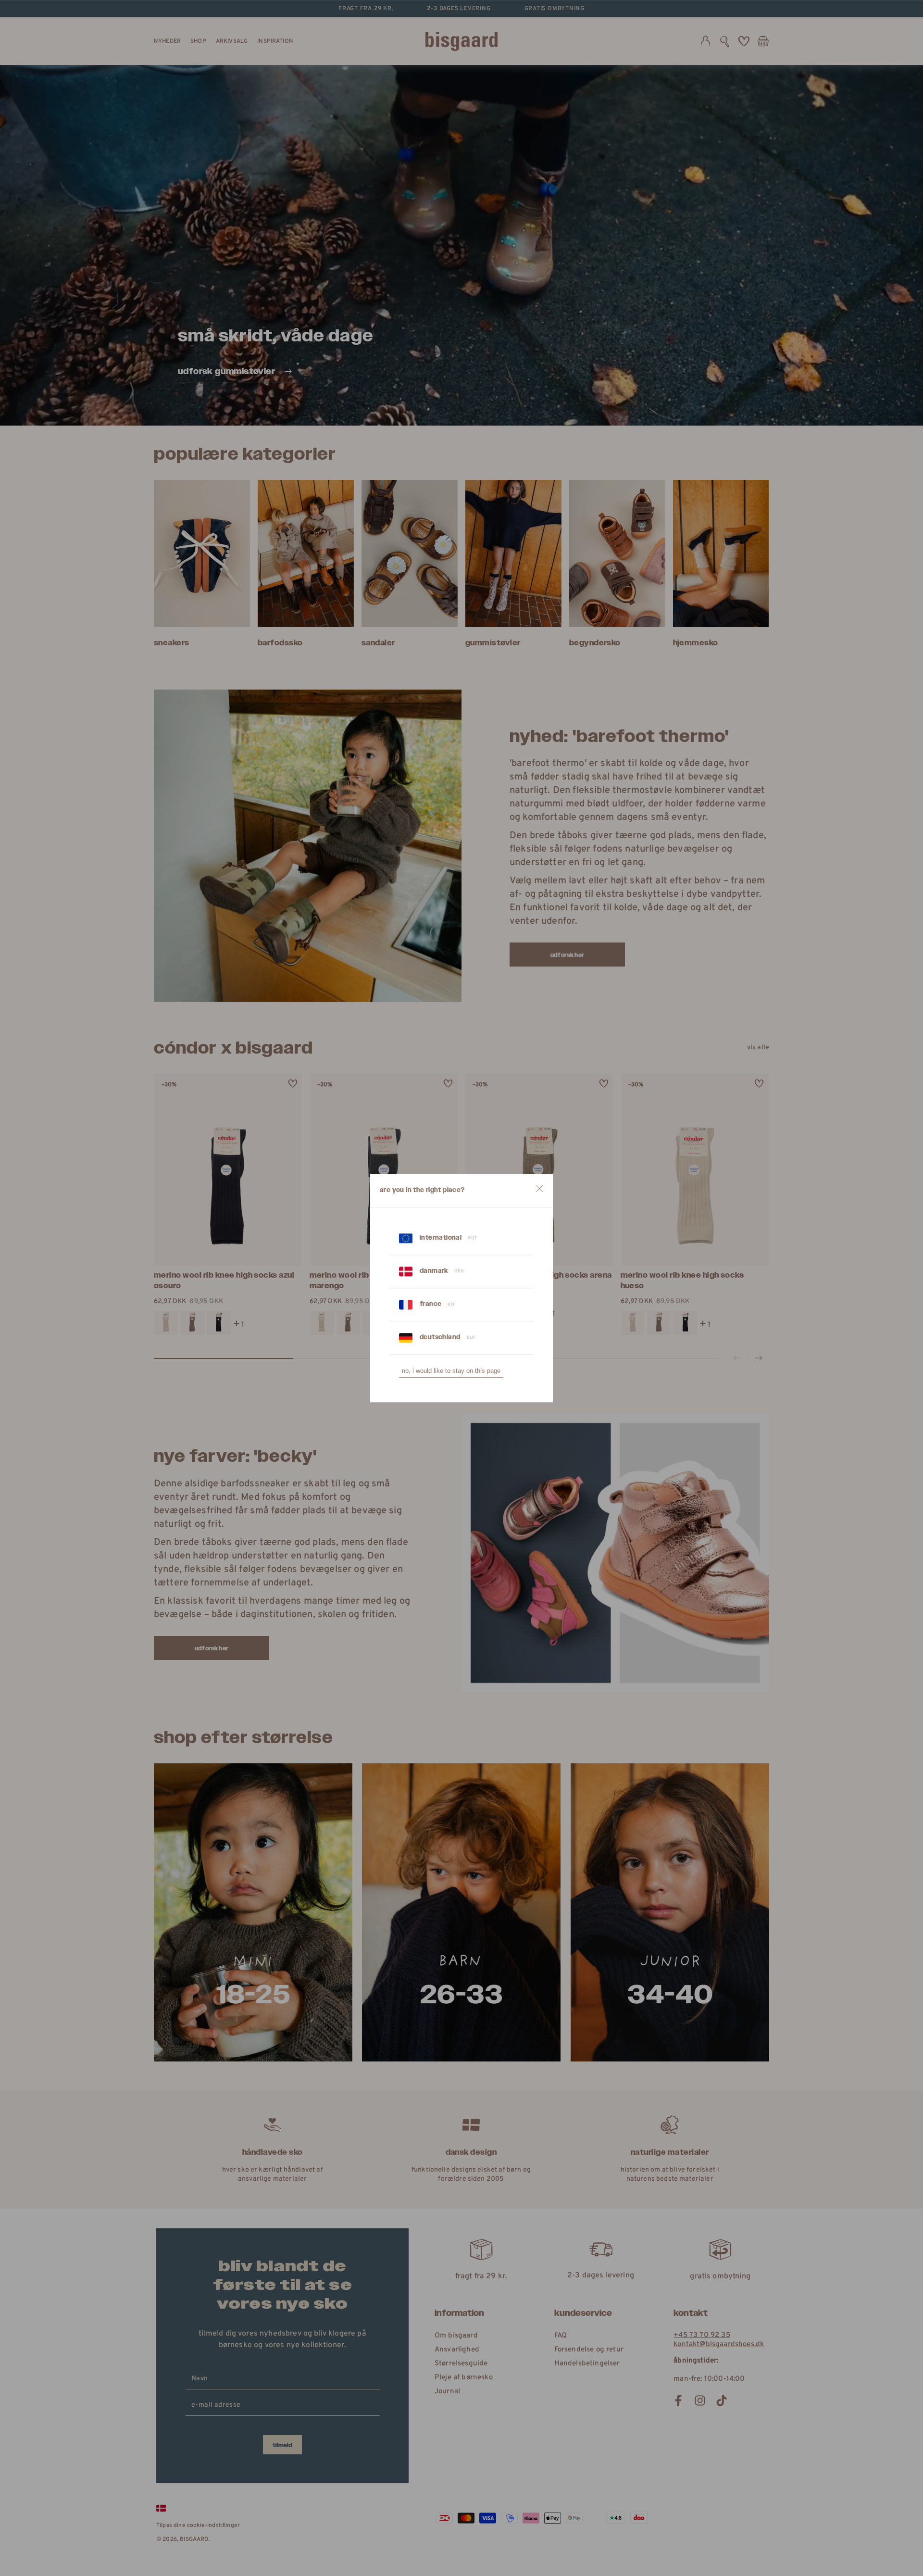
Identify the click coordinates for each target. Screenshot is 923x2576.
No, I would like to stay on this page (451, 1371)
